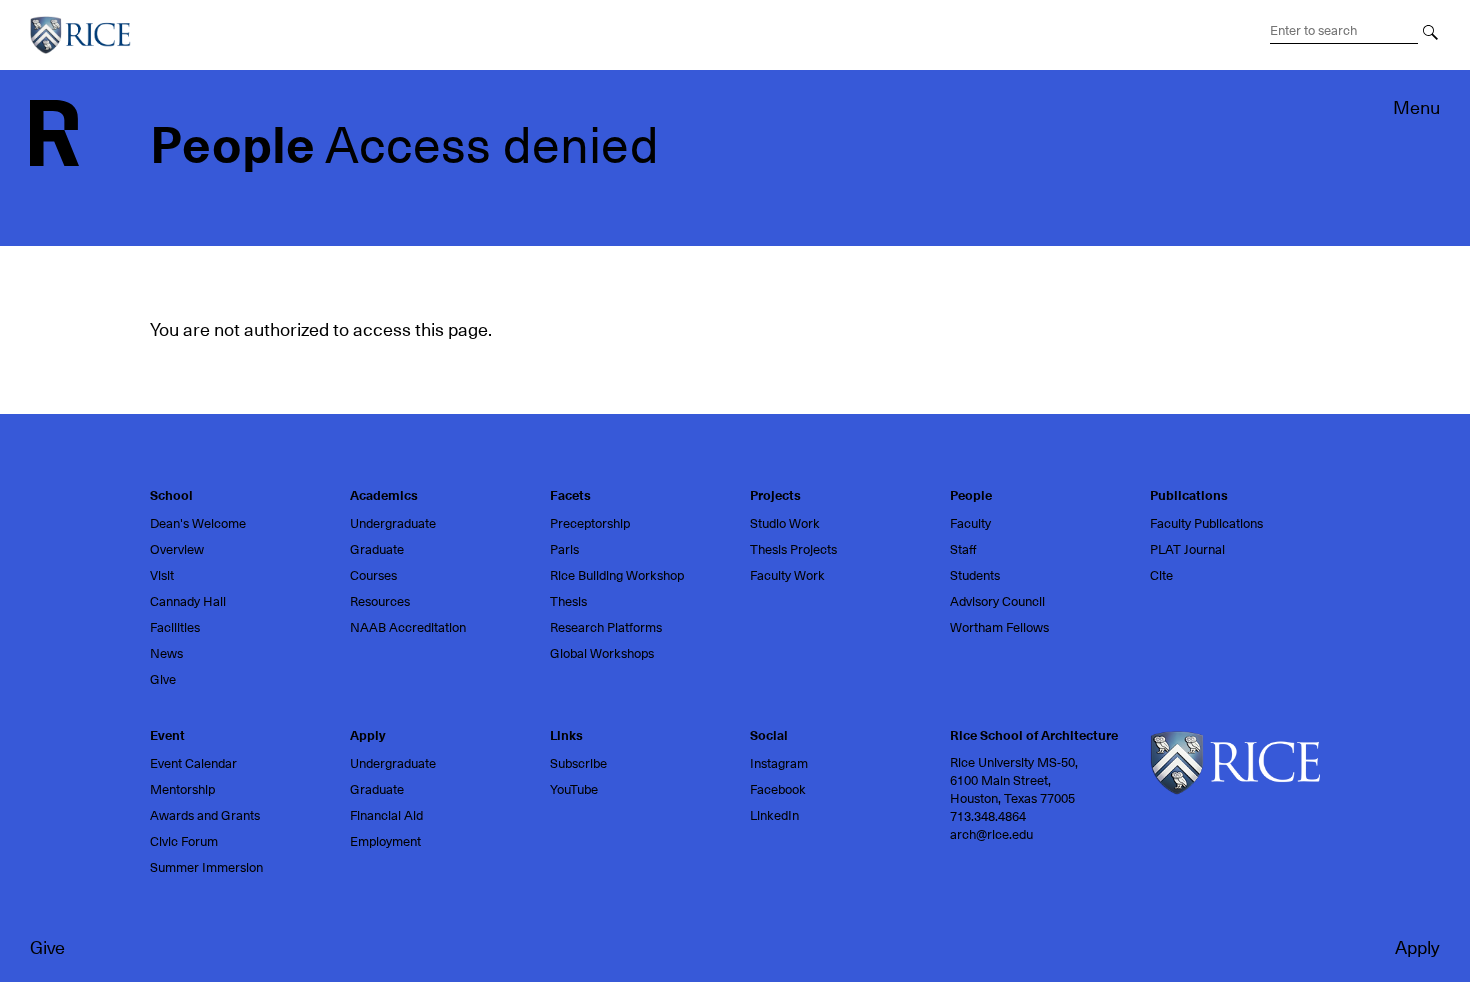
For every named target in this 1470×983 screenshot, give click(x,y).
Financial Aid (386, 815)
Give (47, 947)
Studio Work (785, 523)
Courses (373, 575)
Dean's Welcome (198, 523)
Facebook (778, 789)
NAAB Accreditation (408, 627)
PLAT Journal (1187, 549)
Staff (963, 549)
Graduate (377, 549)
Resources (380, 601)
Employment (385, 841)
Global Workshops (602, 653)
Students (975, 575)
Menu (1416, 107)
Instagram (779, 763)
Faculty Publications (1206, 523)
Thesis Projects (793, 549)
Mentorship (182, 789)
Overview (177, 549)
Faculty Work (787, 575)
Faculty (970, 523)
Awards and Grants (205, 815)
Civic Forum (184, 841)
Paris (564, 549)
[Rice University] (88, 35)
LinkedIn (774, 815)
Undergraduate (393, 523)
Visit (162, 575)
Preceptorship (590, 523)
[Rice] (1235, 761)
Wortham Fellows (999, 627)
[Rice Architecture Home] (54, 131)
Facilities (175, 627)
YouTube (574, 789)
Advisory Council (997, 601)
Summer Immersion (206, 867)
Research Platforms (606, 627)
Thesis (568, 601)
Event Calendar (193, 763)
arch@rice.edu (991, 834)
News (166, 653)
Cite (1161, 575)
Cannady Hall (188, 601)
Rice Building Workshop (617, 575)
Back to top (47, 528)
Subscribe (578, 763)
